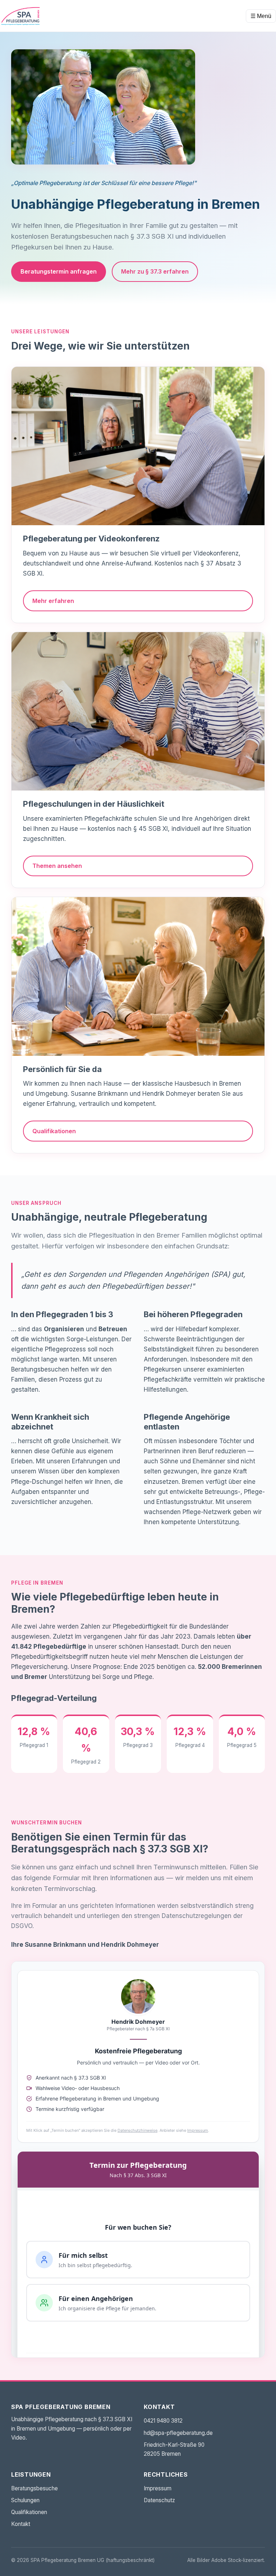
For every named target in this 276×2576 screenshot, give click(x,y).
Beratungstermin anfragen (59, 271)
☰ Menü (261, 16)
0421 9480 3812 (163, 2421)
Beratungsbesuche (34, 2488)
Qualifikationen (54, 1131)
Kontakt (21, 2524)
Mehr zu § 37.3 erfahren (155, 271)
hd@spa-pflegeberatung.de (178, 2433)
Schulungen (25, 2500)
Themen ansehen (57, 866)
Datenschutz (159, 2500)
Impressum (158, 2488)
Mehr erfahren (53, 601)
